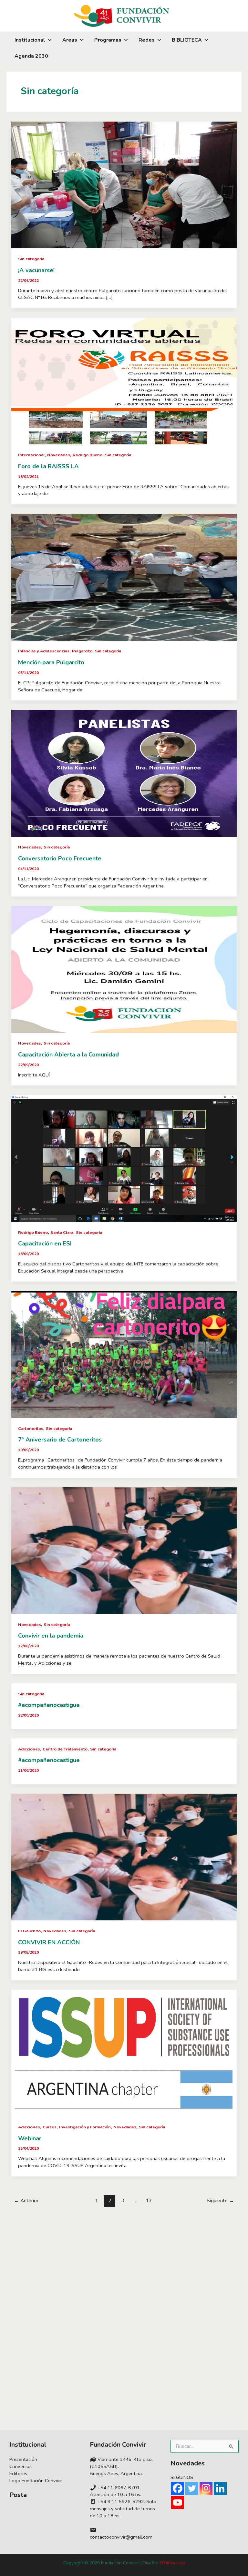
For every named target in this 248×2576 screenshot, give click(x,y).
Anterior (26, 2200)
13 (149, 2200)
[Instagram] (206, 2488)
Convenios (21, 2466)
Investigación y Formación (85, 2127)
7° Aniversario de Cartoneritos (60, 1440)
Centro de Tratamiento (65, 1749)
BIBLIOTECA (187, 40)
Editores (18, 2473)
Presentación (23, 2459)
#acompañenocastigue (49, 1705)
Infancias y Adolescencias (44, 651)
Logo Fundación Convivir (36, 2481)
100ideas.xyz (172, 2563)
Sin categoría (31, 259)
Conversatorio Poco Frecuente (60, 858)
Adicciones (29, 1749)
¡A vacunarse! (36, 270)
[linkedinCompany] (220, 2488)
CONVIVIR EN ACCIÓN (49, 1942)
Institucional (30, 40)
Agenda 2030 (31, 56)
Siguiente (220, 2200)
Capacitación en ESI (45, 1243)
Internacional (31, 455)
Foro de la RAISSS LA (48, 466)
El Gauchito (29, 1931)
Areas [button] (70, 40)
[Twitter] (192, 2488)
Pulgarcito (82, 651)
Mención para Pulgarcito (51, 662)
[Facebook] (178, 2488)
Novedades (59, 455)
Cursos (50, 2127)
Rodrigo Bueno (88, 455)
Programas (108, 40)
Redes (147, 40)
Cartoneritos (31, 1429)
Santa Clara (62, 1233)
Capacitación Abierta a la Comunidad (68, 1055)
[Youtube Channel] (178, 2502)
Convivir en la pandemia (51, 1636)
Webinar (30, 2138)
